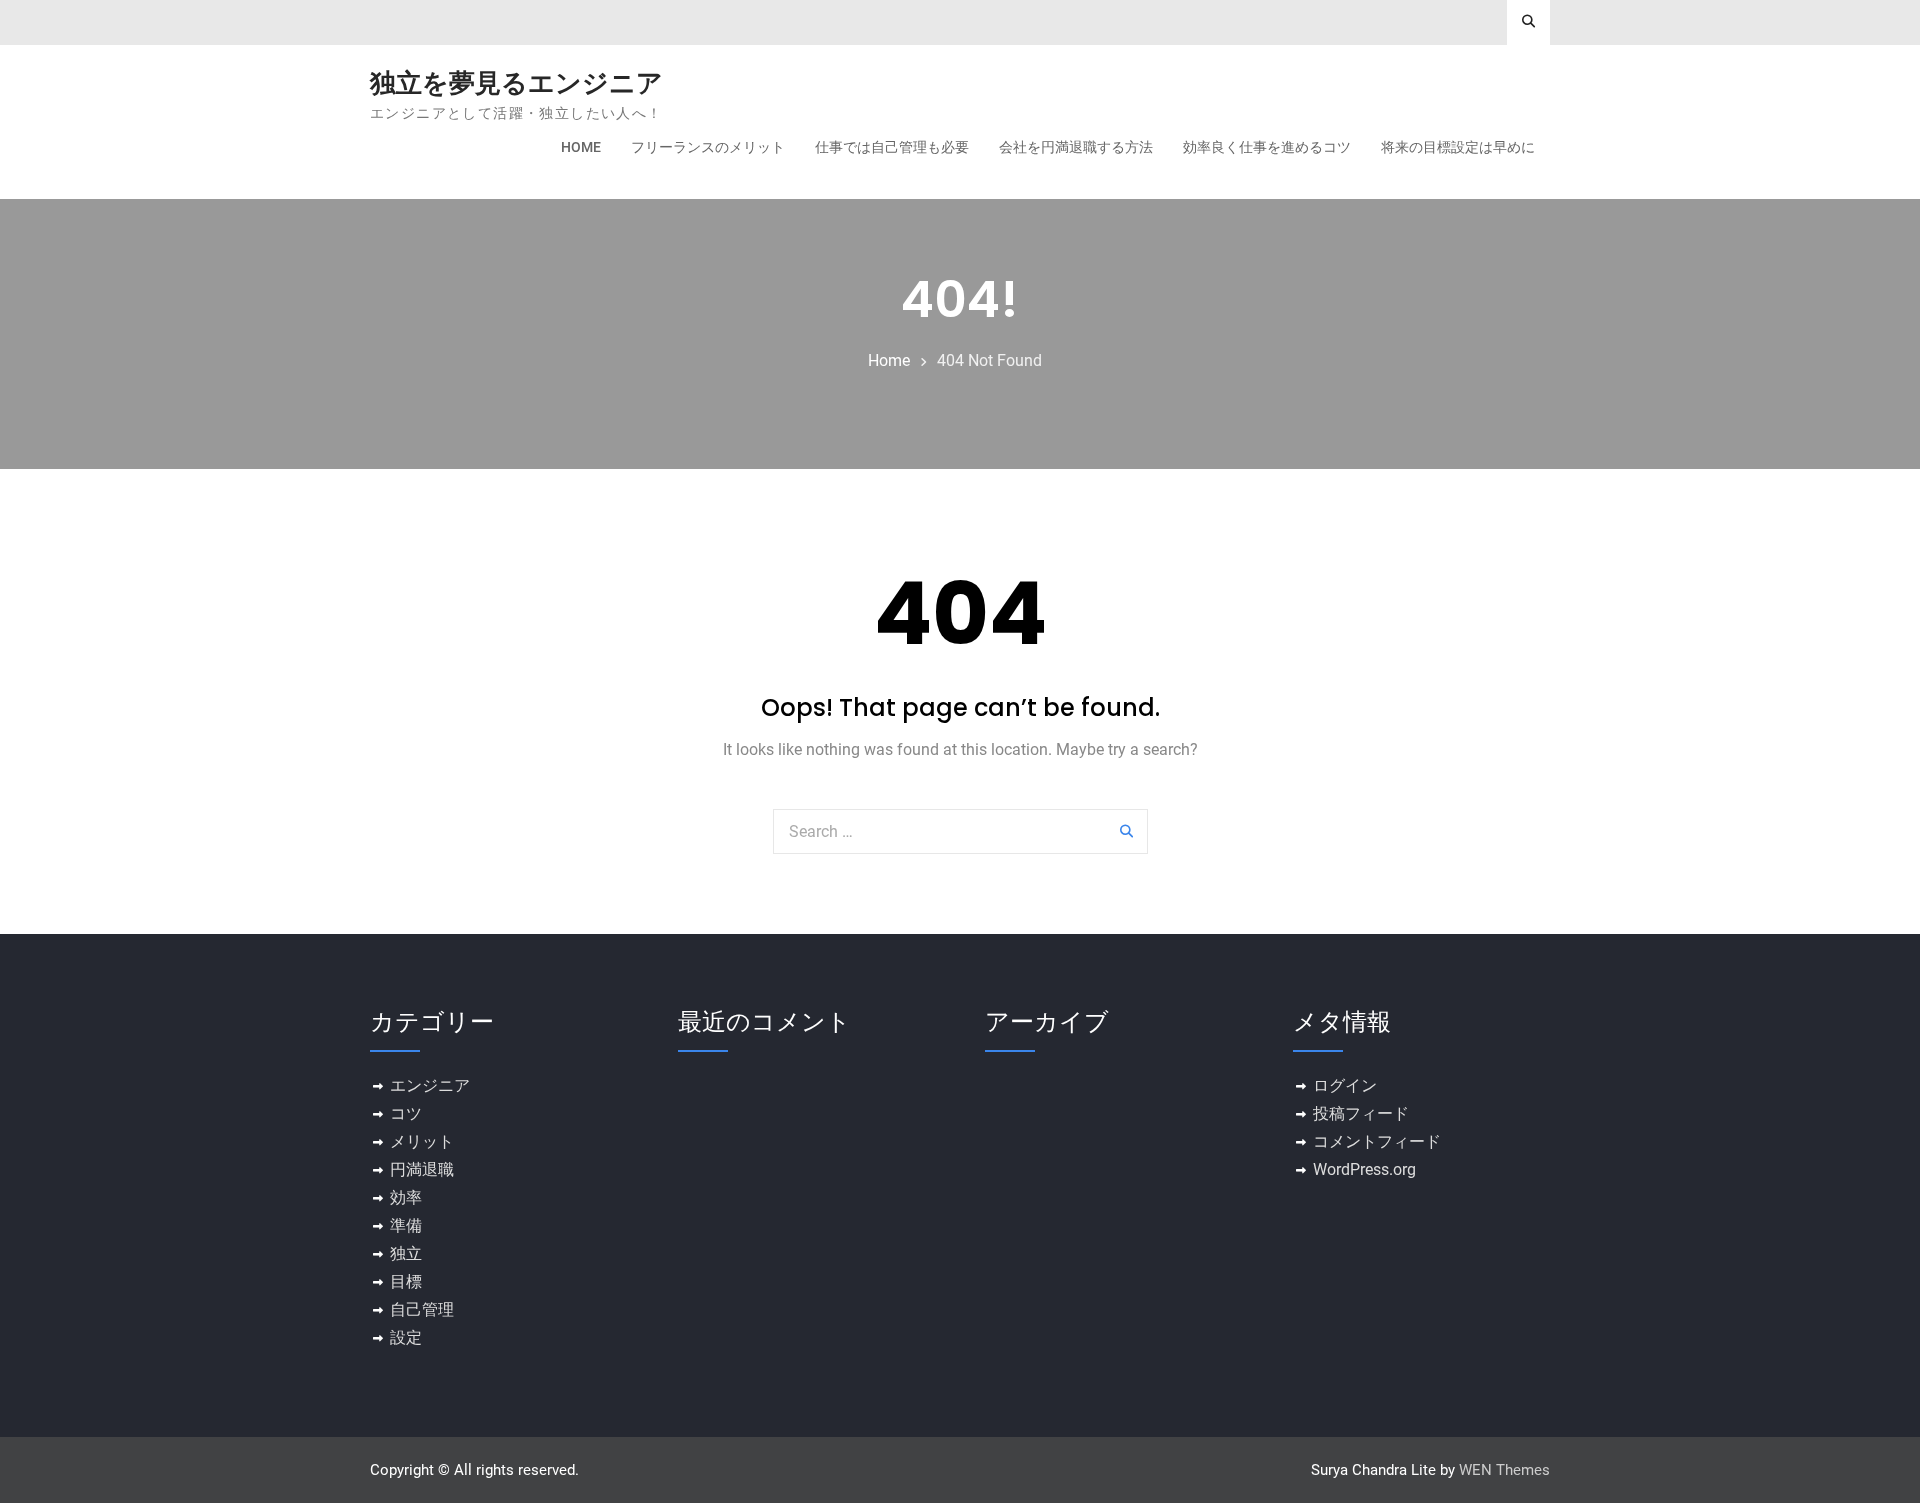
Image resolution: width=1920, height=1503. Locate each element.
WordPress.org (1364, 1169)
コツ (406, 1113)
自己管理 (422, 1309)
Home (581, 147)
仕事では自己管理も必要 (892, 147)
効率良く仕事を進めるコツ (1267, 147)
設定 (406, 1337)
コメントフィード (1377, 1141)
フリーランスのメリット (708, 147)
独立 (406, 1253)
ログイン (1345, 1085)
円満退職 (422, 1169)
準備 (406, 1225)
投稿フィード (1361, 1113)
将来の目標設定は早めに (1458, 147)
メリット (422, 1141)
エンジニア (430, 1085)
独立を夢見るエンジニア (516, 83)
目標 (406, 1281)
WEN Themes (1504, 1470)
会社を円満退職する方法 (1076, 147)
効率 (406, 1197)
